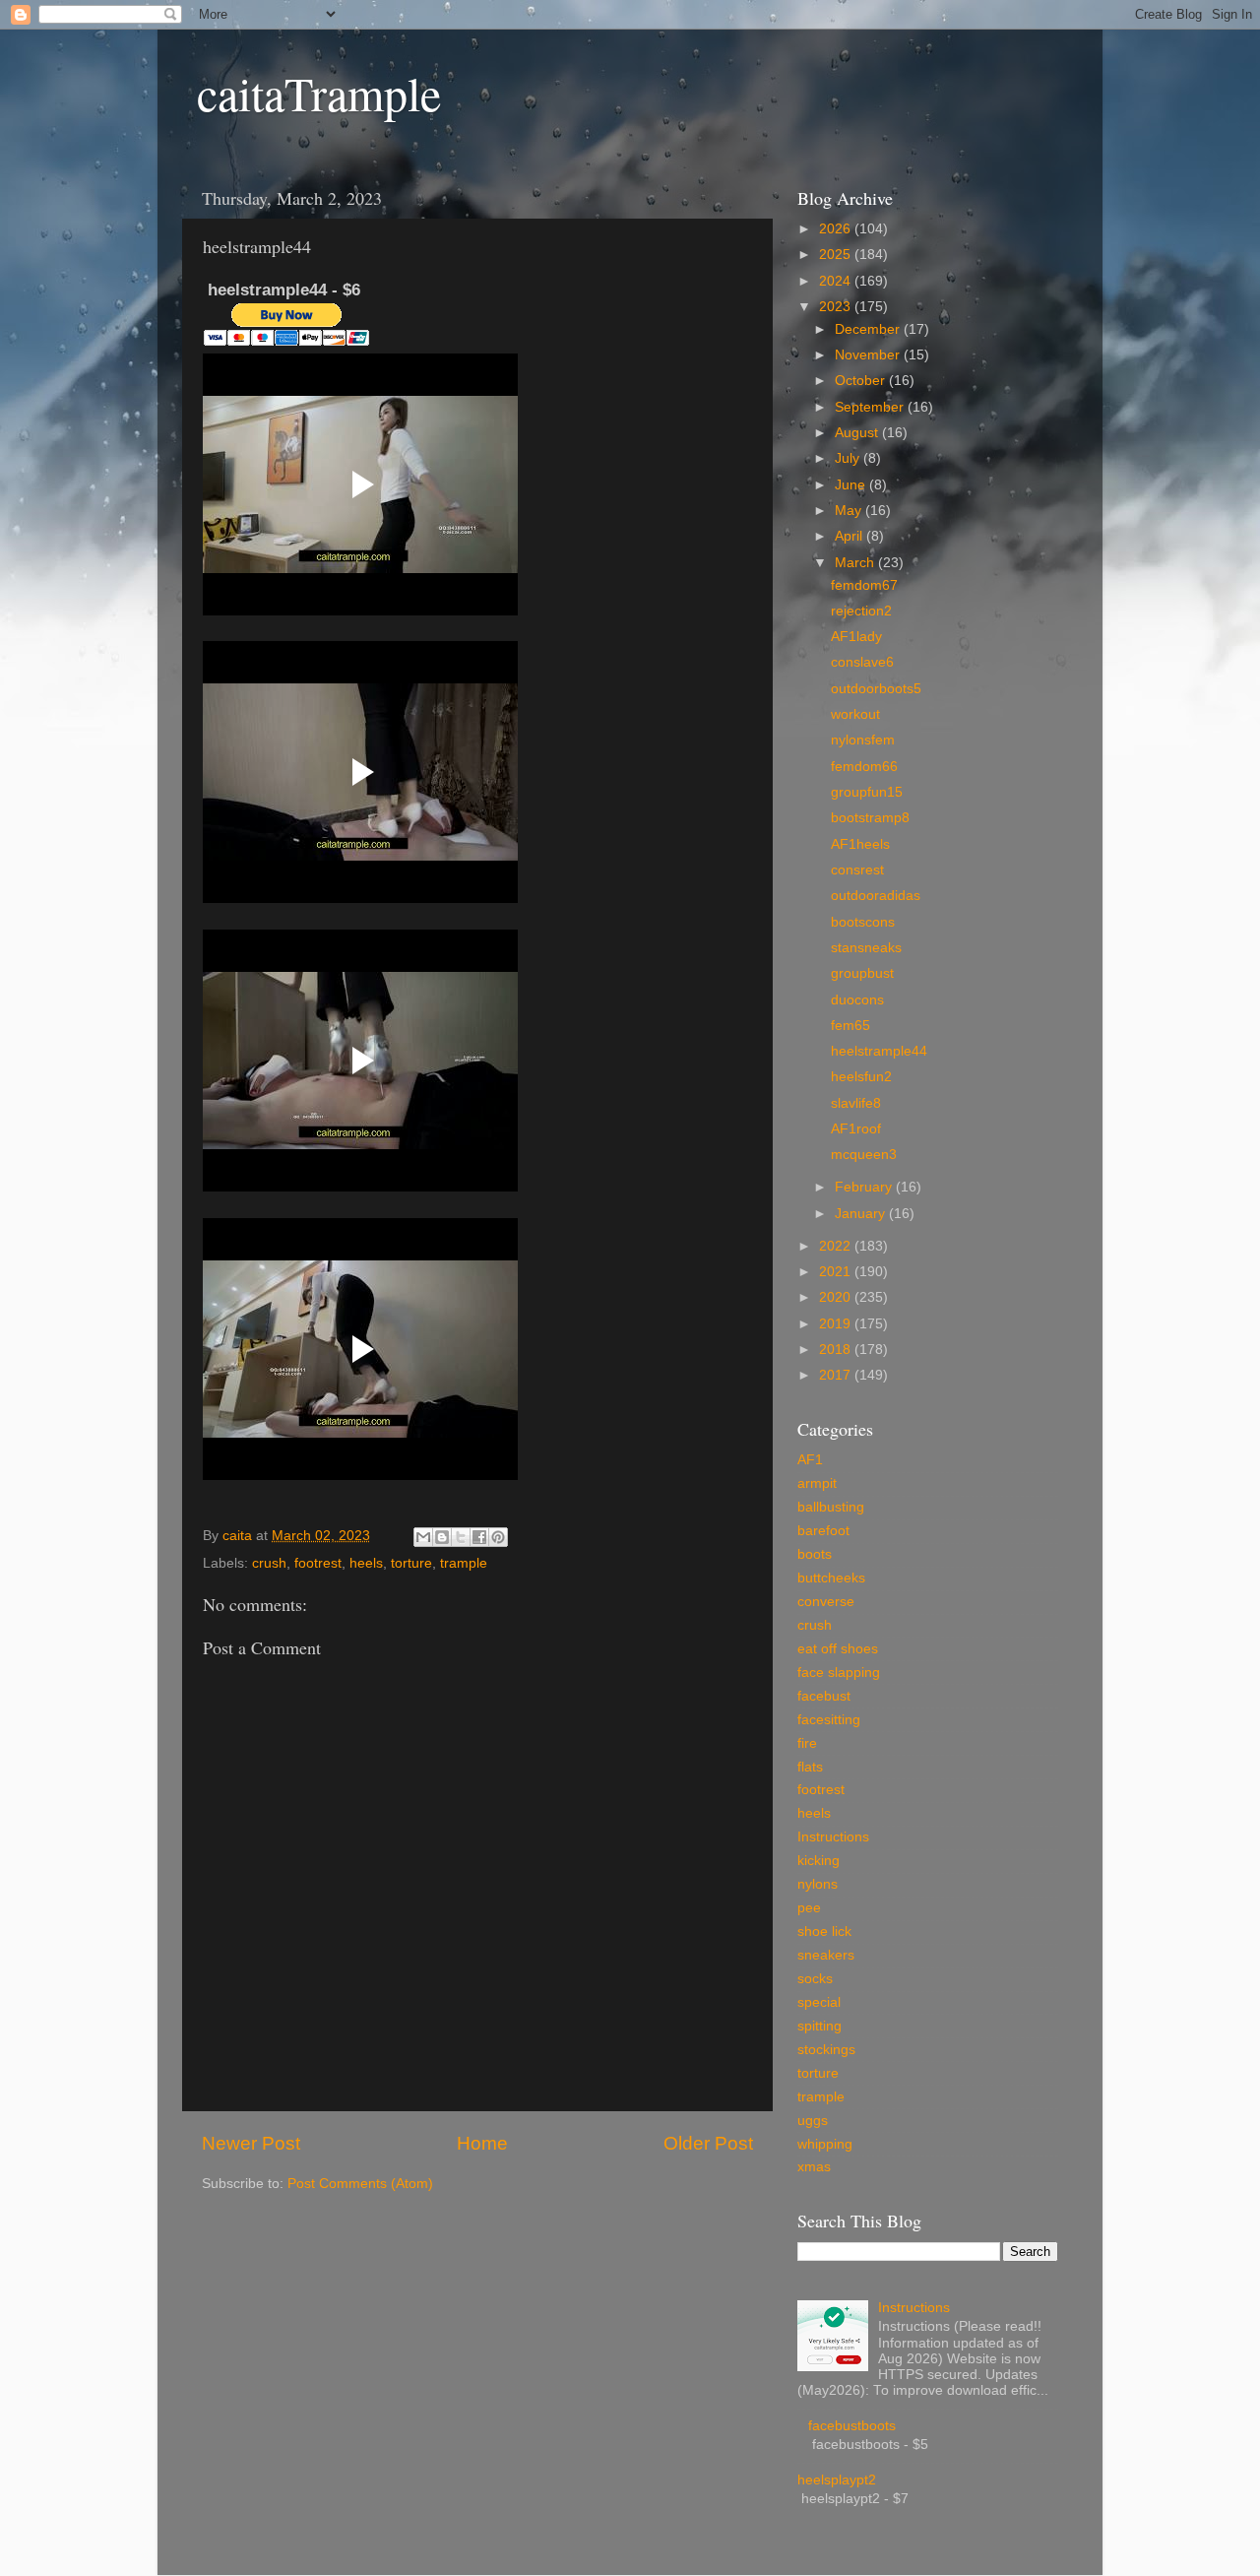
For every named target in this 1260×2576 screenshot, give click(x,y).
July (849, 458)
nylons (818, 1884)
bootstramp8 (870, 818)
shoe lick (824, 1932)
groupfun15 (867, 792)
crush (269, 1563)
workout (855, 714)
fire (807, 1743)
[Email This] (423, 1537)
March (856, 563)
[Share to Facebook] (479, 1537)
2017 (837, 1375)
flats (810, 1767)
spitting (819, 2026)
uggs (813, 2121)
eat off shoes (838, 1649)
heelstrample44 (879, 1051)
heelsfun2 (861, 1077)
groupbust (862, 973)
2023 (837, 307)
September (871, 407)
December (869, 329)
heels (366, 1563)
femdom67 (864, 585)
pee (809, 1908)
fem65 (850, 1026)
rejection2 (861, 611)
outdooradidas (876, 896)
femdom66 (864, 767)
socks (815, 1979)
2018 (837, 1350)
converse (826, 1602)
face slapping (839, 1673)
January (862, 1214)
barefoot (823, 1531)
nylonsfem (863, 740)
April (850, 536)
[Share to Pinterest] (498, 1537)
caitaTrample (319, 93)
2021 (837, 1272)
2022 (837, 1246)
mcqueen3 (864, 1155)
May (850, 511)
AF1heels (860, 844)
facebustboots (852, 2426)
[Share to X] (461, 1537)
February (865, 1187)
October (862, 381)
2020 (837, 1297)
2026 (837, 229)
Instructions (833, 1837)
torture (411, 1563)
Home (482, 2143)
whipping (825, 2144)
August (858, 433)
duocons (857, 1000)
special (819, 2002)
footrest (318, 1563)
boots (815, 1554)
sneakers (826, 1955)
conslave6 (862, 662)
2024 (837, 281)
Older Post (708, 2143)
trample (464, 1563)
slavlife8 (856, 1103)
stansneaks (866, 948)
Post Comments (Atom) (360, 2184)
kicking (819, 1861)
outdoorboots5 (876, 689)
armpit (817, 1483)
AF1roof (856, 1129)
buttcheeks (831, 1578)
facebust (824, 1696)
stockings (826, 2050)
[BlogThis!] (442, 1537)
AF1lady (856, 637)
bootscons (863, 922)
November (869, 355)
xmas (814, 2167)
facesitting (829, 1720)
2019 (837, 1324)
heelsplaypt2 (837, 2480)
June (852, 485)
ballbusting (831, 1507)
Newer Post (251, 2143)
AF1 (810, 1460)
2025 (837, 255)
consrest (857, 870)
